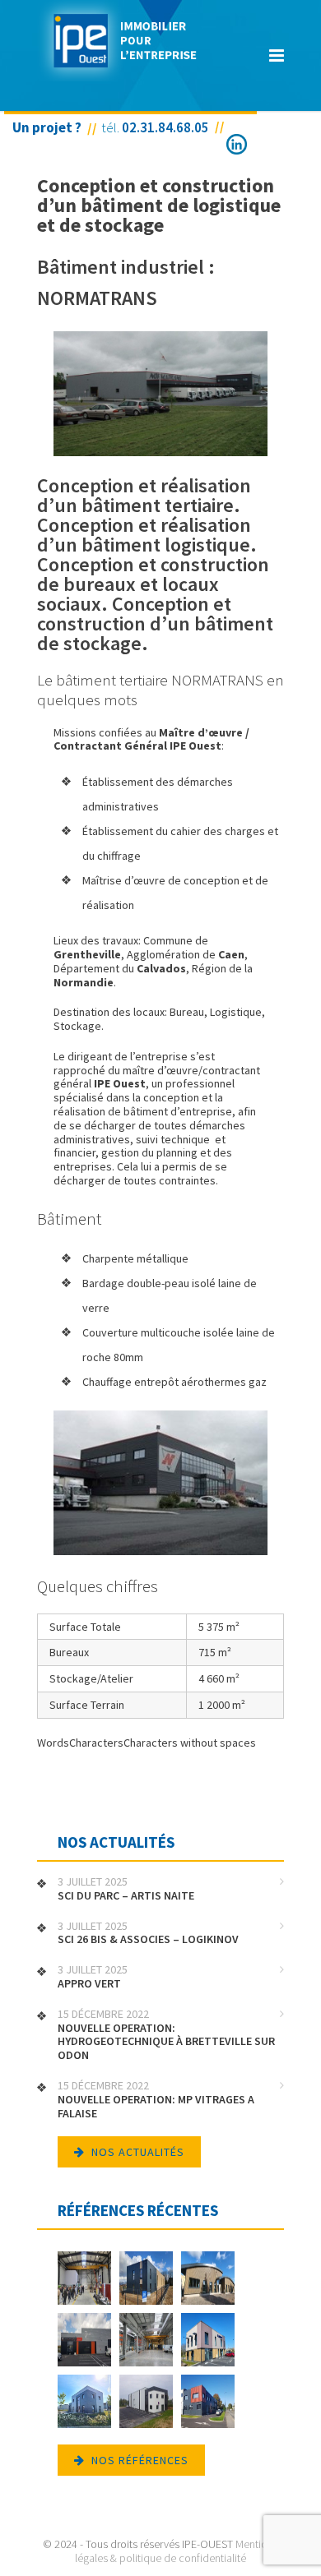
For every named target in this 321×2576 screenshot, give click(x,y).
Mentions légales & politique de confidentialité (177, 2551)
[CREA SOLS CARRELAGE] (84, 2403)
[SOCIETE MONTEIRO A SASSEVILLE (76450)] (146, 2403)
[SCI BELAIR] (208, 2341)
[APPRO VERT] (208, 2280)
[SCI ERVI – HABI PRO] (84, 2341)
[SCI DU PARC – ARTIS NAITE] (84, 2280)
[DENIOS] (146, 2341)
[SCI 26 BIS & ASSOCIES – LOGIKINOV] (146, 2280)
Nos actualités (138, 2152)
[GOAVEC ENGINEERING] (208, 2403)
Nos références (140, 2460)
